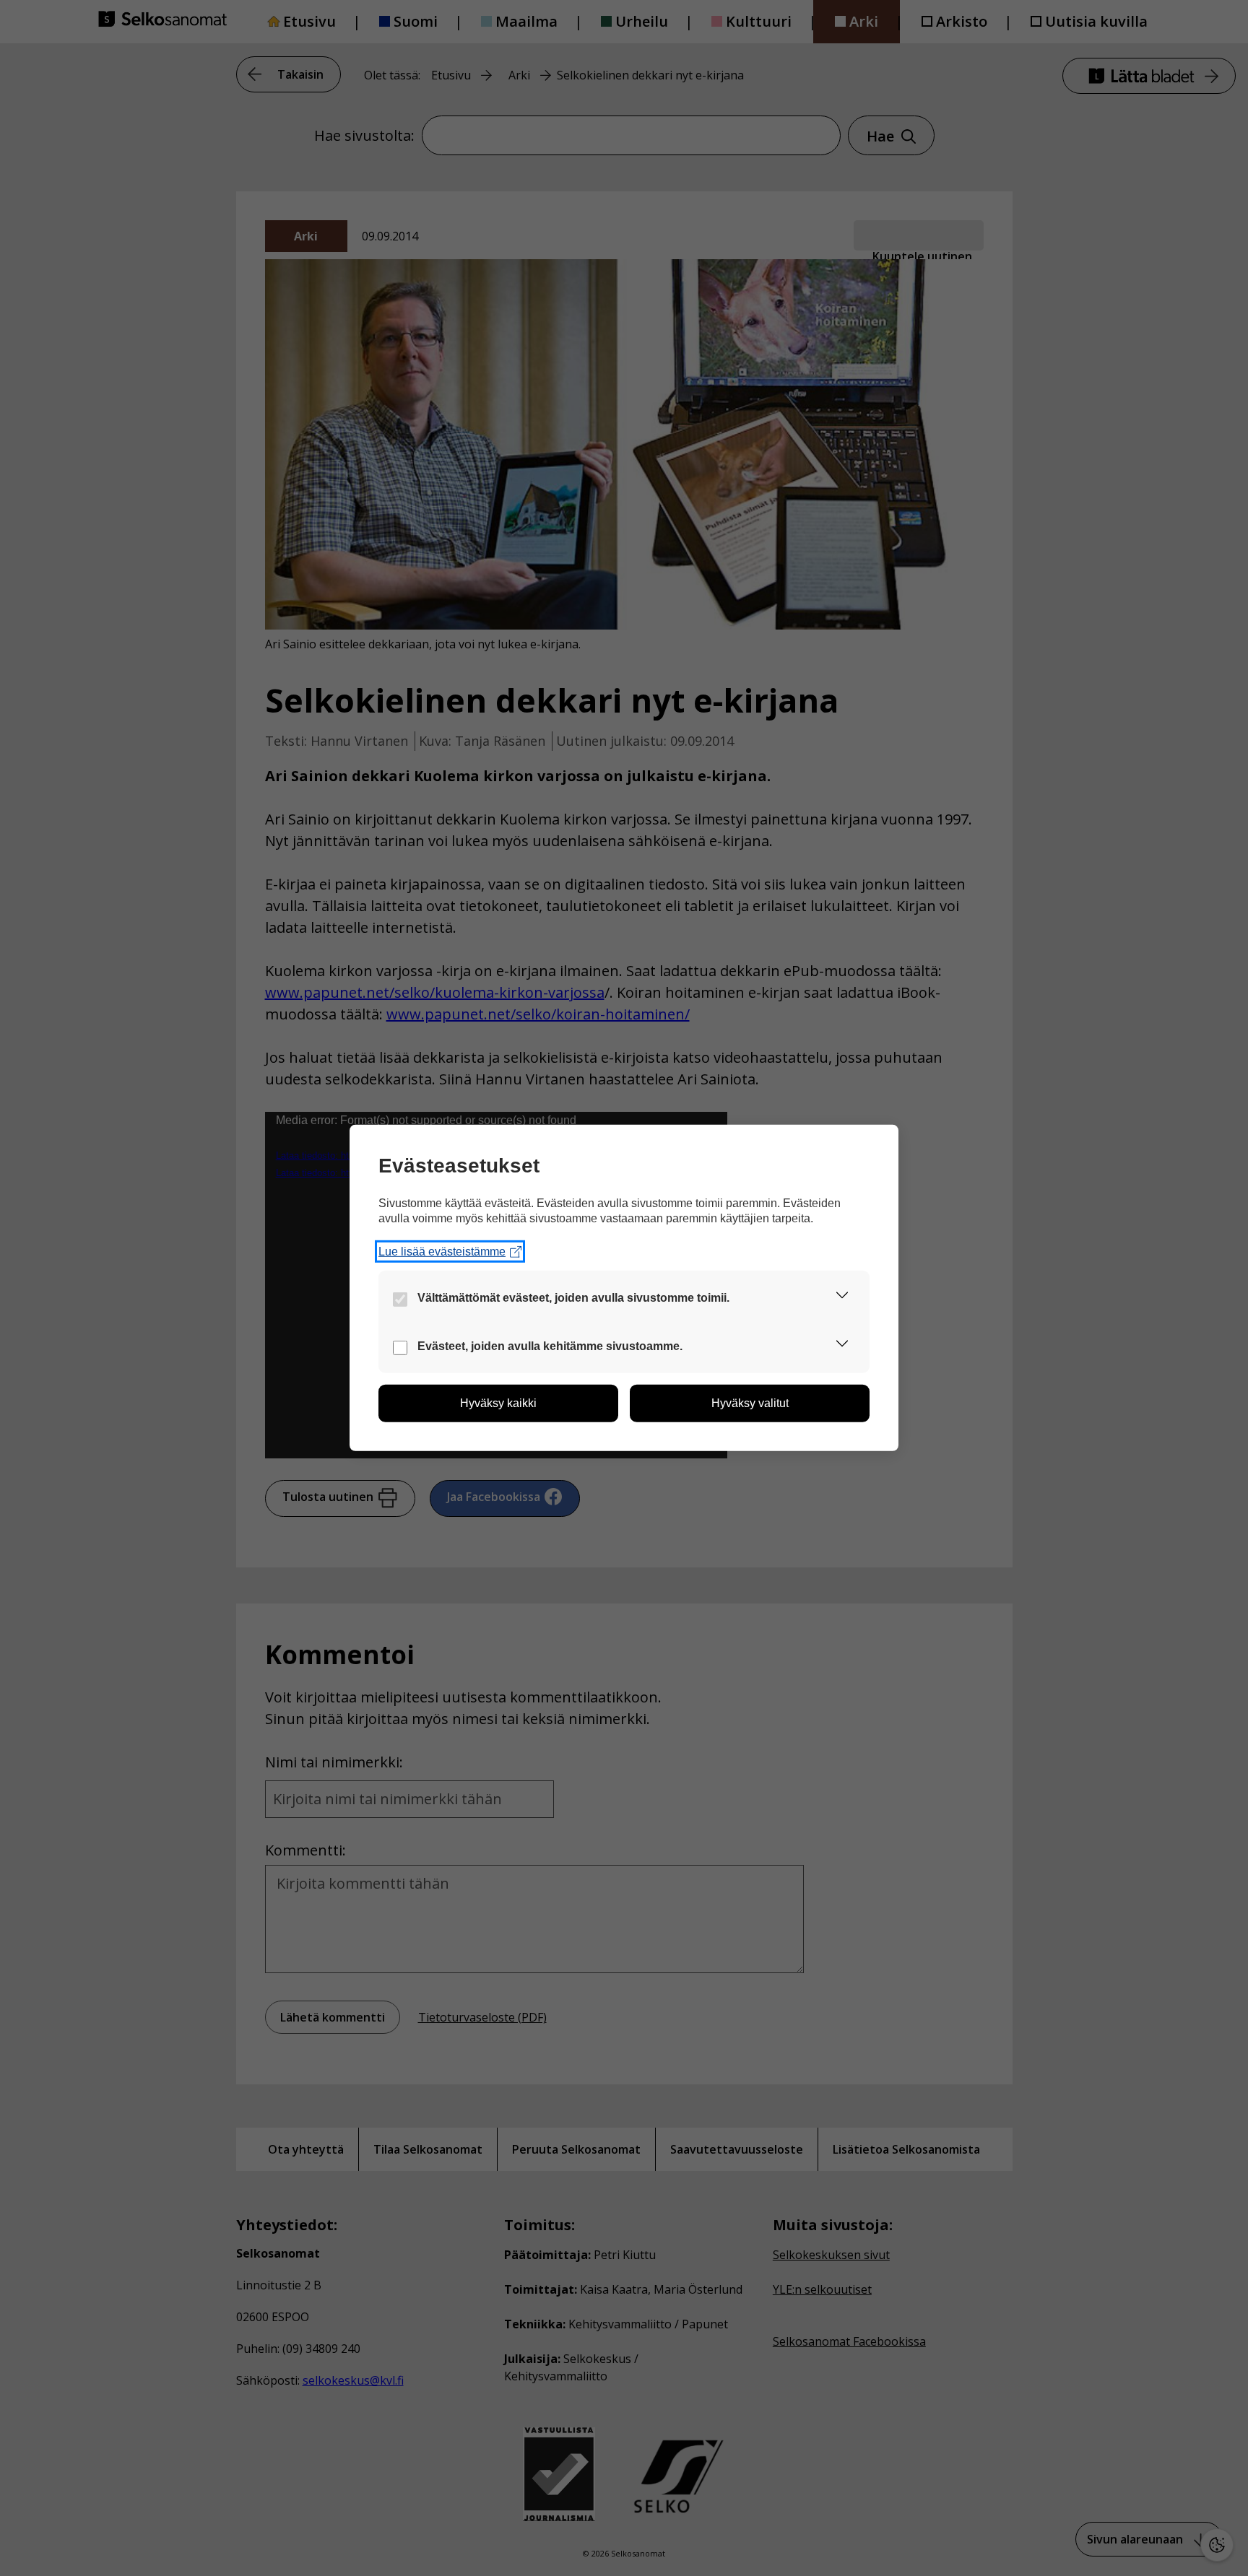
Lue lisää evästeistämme (442, 1252)
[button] (842, 1298)
